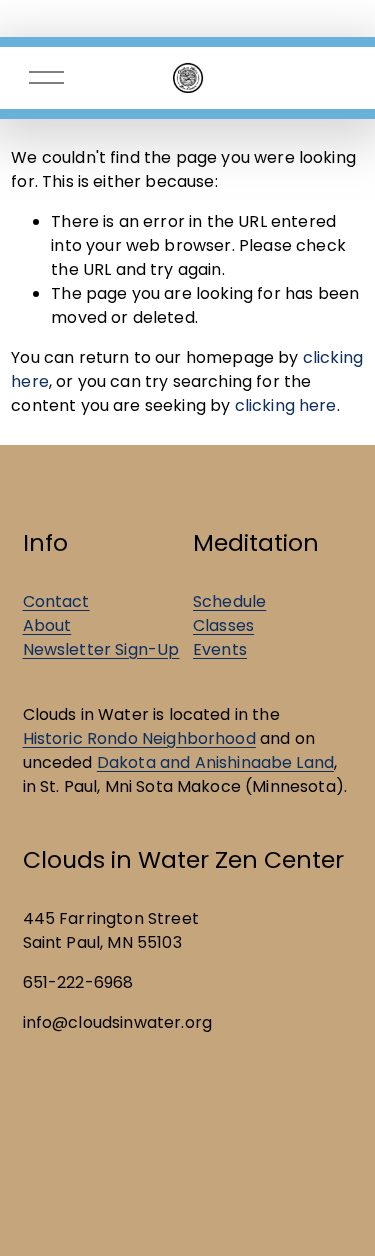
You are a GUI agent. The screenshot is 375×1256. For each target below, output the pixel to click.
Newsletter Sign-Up (101, 649)
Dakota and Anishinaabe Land (215, 762)
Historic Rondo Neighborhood (139, 738)
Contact (56, 601)
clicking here (286, 405)
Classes (223, 625)
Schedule (229, 601)
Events (220, 649)
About (47, 625)
